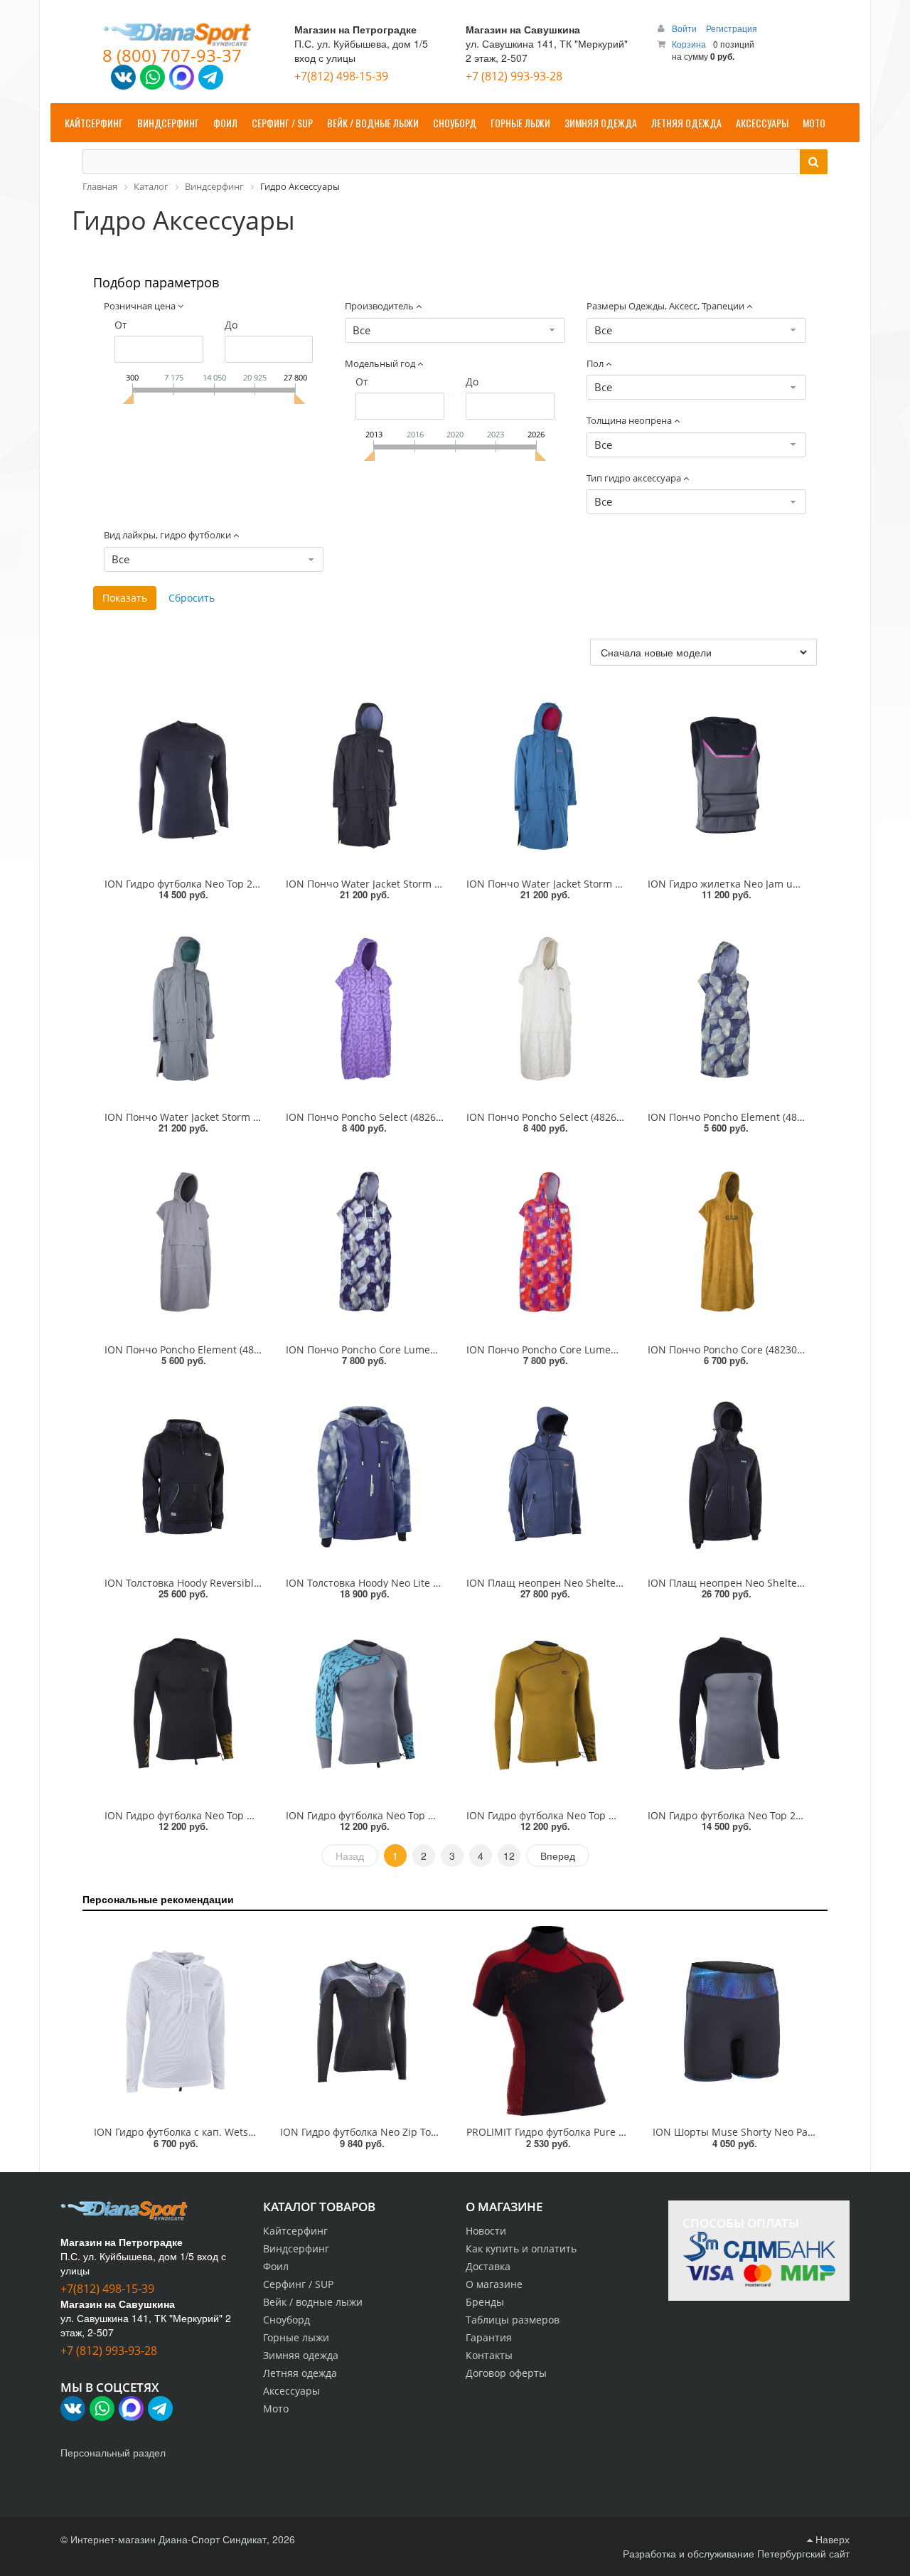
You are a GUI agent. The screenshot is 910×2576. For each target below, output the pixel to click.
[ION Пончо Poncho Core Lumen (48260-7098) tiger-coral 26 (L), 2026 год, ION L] (546, 1242)
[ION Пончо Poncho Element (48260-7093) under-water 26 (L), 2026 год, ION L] (727, 1008)
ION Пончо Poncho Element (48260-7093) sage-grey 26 (234, 1350)
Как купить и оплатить (521, 2248)
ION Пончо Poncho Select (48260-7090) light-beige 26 (593, 1117)
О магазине (494, 2284)
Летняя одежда (300, 2373)
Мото (276, 2409)
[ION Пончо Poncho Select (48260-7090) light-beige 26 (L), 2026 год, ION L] (546, 1008)
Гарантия (489, 2337)
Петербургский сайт (803, 2553)
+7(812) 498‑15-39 (341, 76)
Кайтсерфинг (295, 2231)
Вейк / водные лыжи (313, 2302)
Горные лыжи (296, 2337)
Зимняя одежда (301, 2355)
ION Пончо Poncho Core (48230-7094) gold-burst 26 (770, 1350)
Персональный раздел (113, 2452)
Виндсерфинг (296, 2248)
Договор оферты (506, 2373)
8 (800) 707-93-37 (172, 55)
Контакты (489, 2355)
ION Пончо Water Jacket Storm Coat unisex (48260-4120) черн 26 (440, 884)
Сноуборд (287, 2320)
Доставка (488, 2266)
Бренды (485, 2302)
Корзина (689, 44)
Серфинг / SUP (298, 2284)
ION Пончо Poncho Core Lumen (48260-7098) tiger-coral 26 (606, 1350)
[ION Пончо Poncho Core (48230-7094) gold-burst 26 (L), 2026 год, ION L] (727, 1242)
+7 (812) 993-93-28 (514, 76)
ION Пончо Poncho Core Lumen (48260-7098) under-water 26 (431, 1350)
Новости (486, 2231)
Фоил (276, 2266)
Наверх (831, 2539)
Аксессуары (291, 2391)
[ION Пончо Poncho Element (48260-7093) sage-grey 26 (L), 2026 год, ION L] (184, 1242)
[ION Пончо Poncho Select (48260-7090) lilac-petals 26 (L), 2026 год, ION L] (365, 1008)
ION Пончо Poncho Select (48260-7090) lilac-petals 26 (413, 1117)
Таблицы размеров (513, 2320)
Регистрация (732, 28)
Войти (685, 28)
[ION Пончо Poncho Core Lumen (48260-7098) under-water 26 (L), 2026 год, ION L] (365, 1242)
